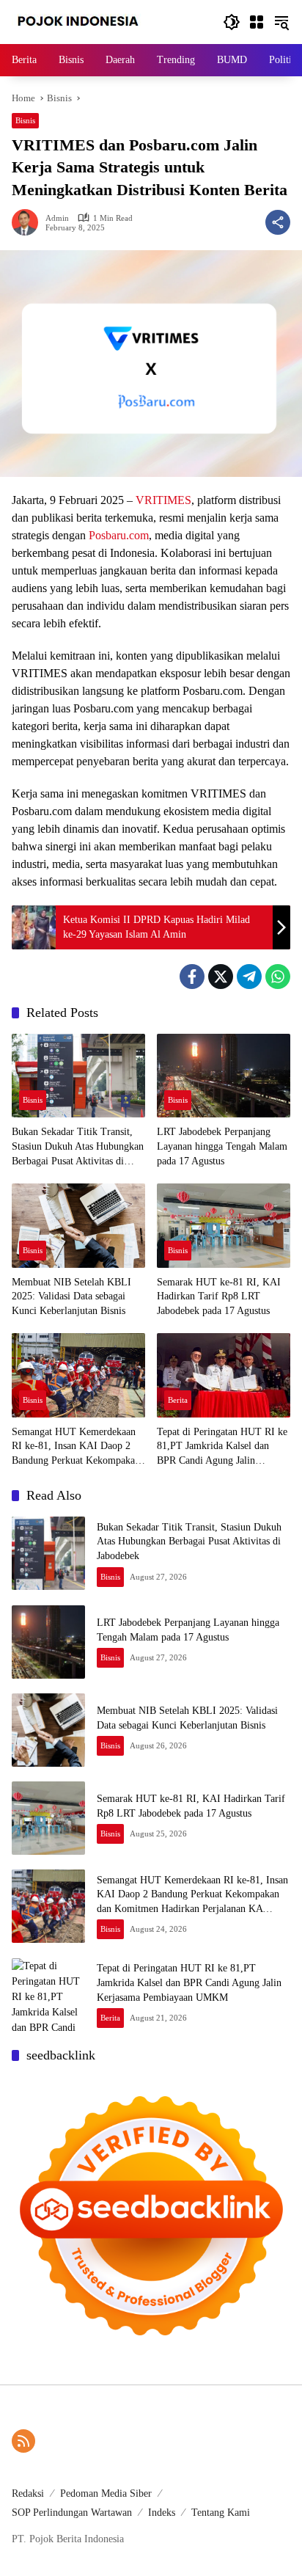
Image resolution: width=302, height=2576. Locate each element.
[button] (232, 22)
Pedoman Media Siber (106, 2493)
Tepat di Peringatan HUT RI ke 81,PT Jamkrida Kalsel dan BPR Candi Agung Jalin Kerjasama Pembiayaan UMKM (222, 1447)
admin (57, 218)
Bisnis (25, 120)
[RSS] (23, 2441)
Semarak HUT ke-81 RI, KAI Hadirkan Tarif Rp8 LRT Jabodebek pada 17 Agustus (219, 1296)
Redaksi (28, 2493)
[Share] (278, 222)
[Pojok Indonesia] (88, 21)
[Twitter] (221, 977)
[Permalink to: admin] (29, 222)
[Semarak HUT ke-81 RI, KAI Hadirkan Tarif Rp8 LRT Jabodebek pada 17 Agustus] (224, 1225)
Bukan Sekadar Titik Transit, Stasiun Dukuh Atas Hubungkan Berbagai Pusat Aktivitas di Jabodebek (78, 1147)
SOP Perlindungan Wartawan (72, 2513)
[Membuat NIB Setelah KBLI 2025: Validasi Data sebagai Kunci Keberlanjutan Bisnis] (78, 1225)
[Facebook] (192, 977)
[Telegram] (249, 977)
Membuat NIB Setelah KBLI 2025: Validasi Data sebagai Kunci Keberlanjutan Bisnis (71, 1296)
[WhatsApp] (278, 977)
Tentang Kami (221, 2513)
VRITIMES (163, 500)
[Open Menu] (257, 22)
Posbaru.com (119, 535)
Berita (178, 1400)
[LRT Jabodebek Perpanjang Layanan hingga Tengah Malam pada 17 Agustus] (224, 1076)
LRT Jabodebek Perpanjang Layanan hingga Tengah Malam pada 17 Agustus (222, 1146)
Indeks (162, 2513)
